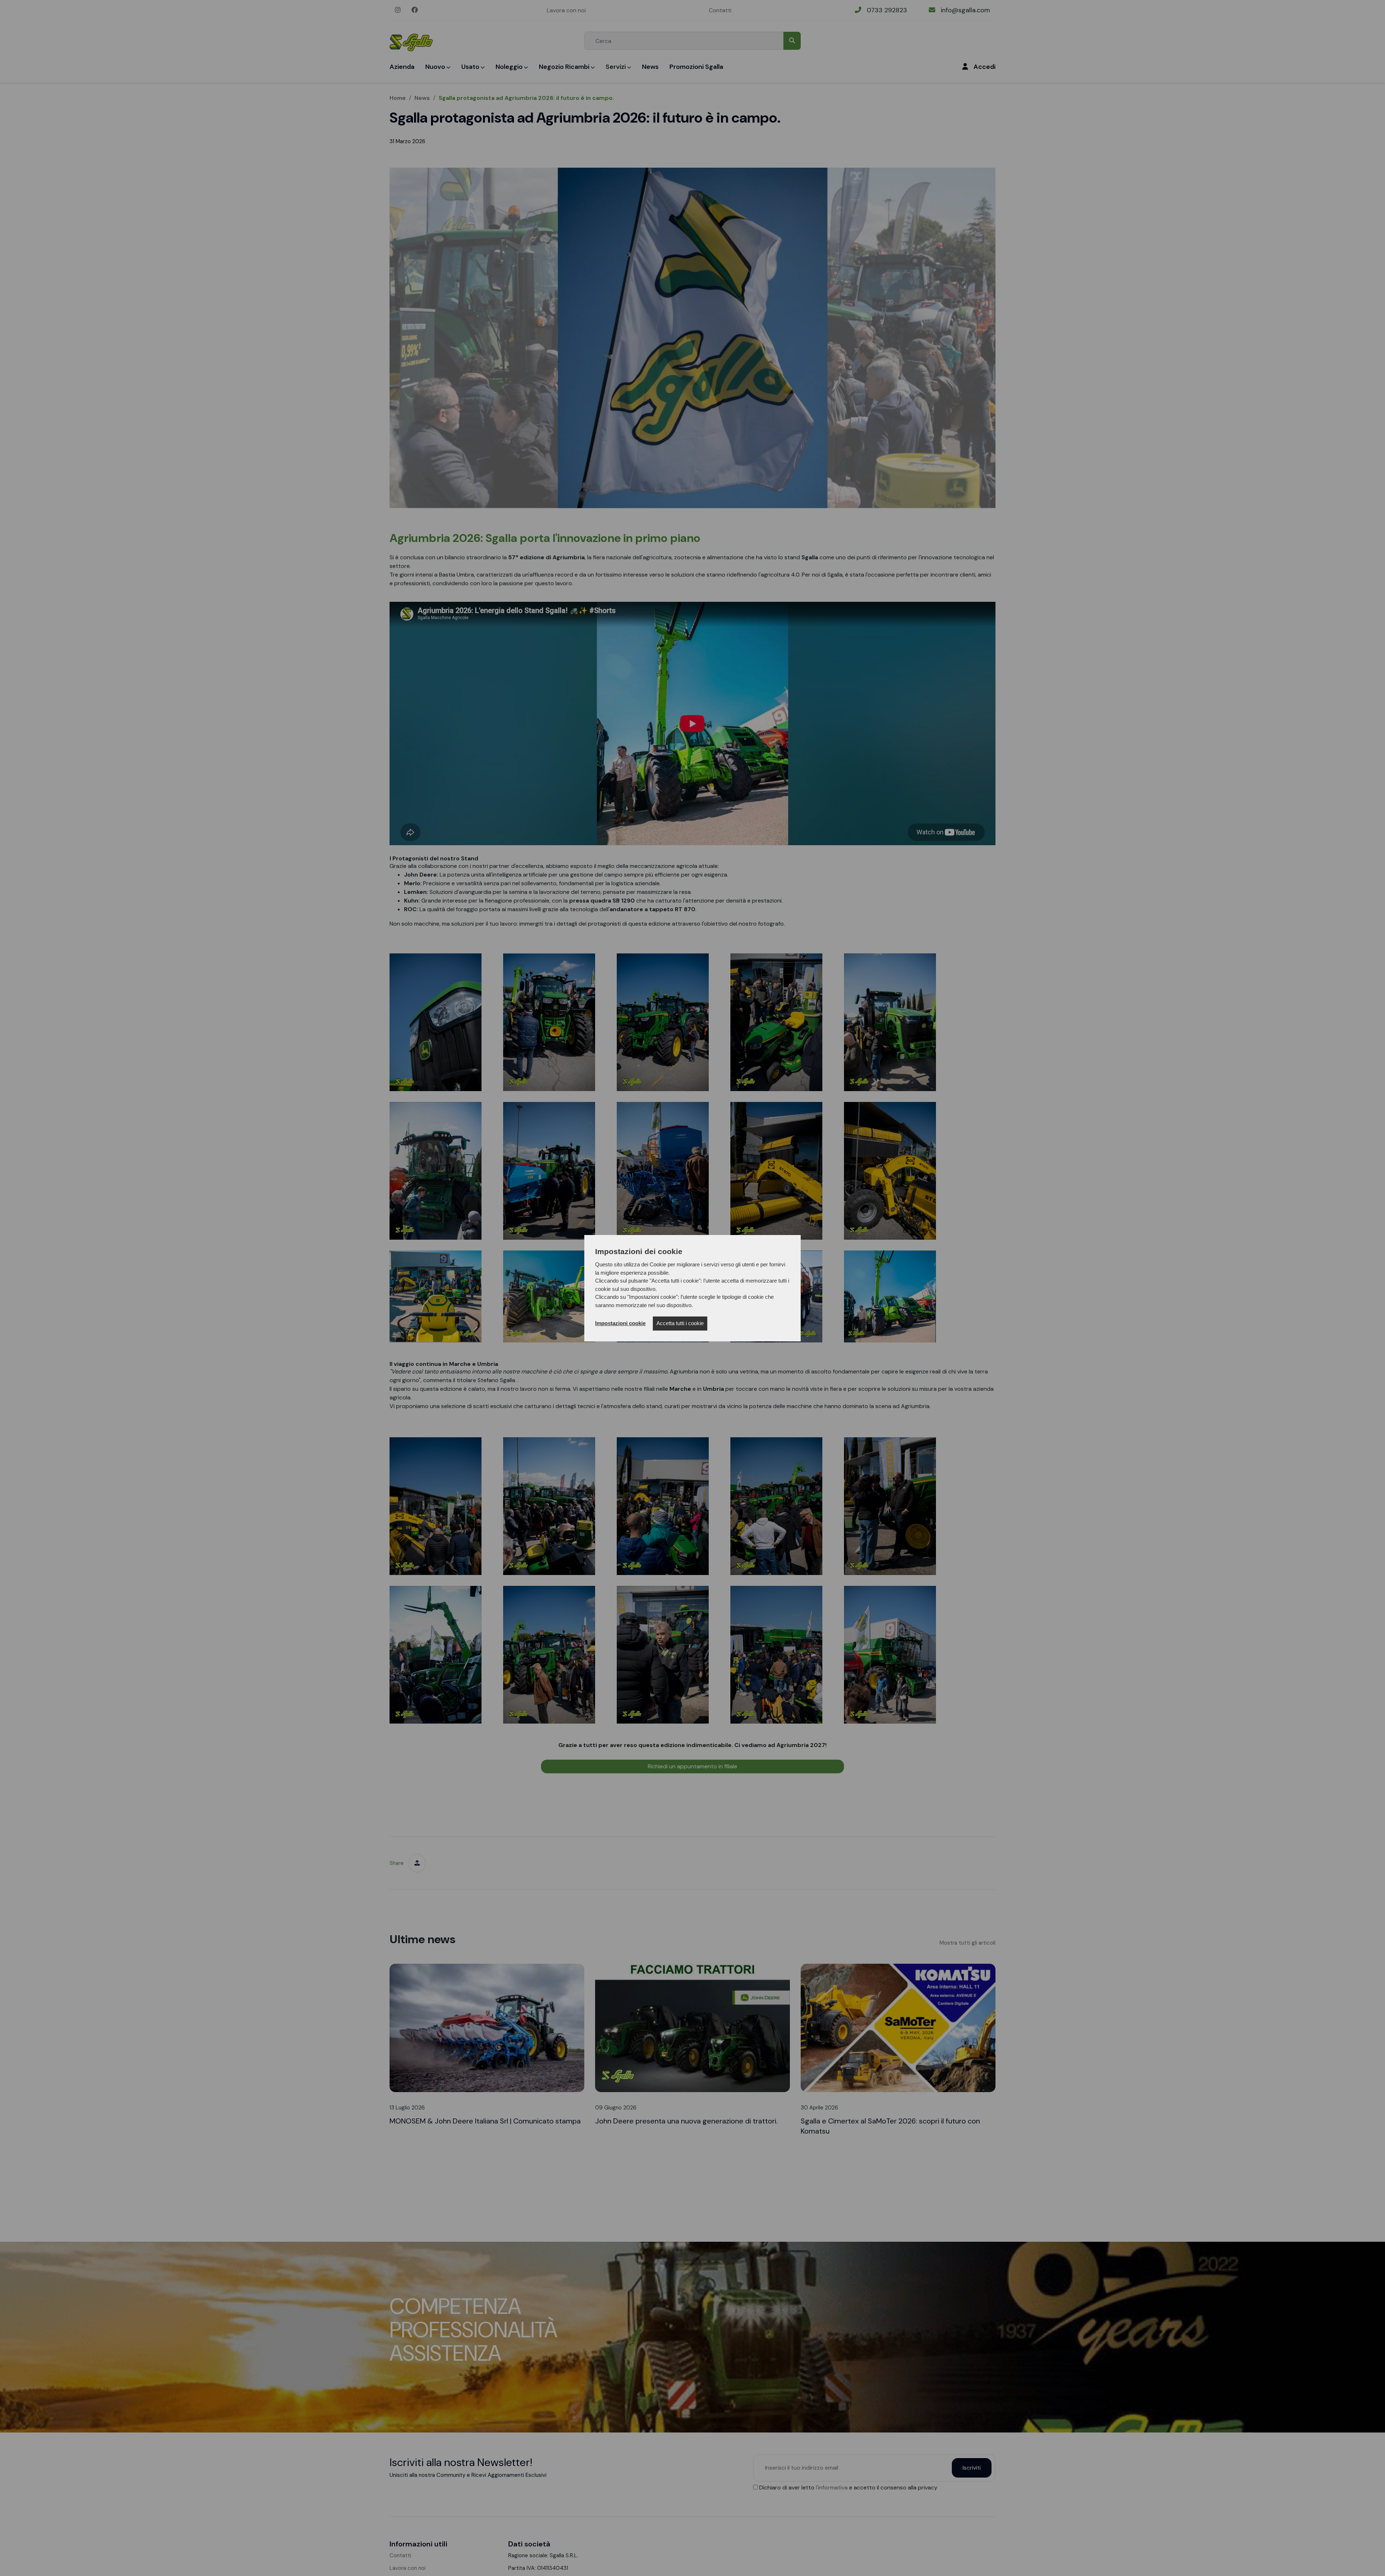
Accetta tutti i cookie (680, 1323)
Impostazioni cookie (620, 1323)
